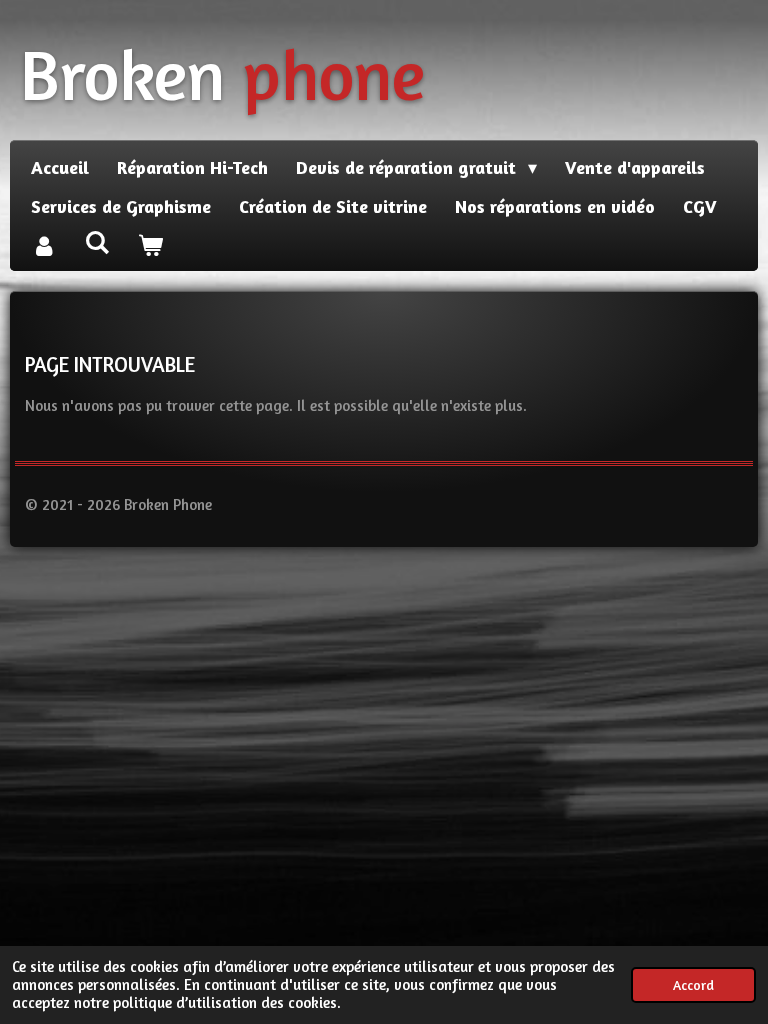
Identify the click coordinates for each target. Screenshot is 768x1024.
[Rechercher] (96, 242)
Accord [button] (693, 985)
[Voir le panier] (149, 245)
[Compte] (43, 245)
